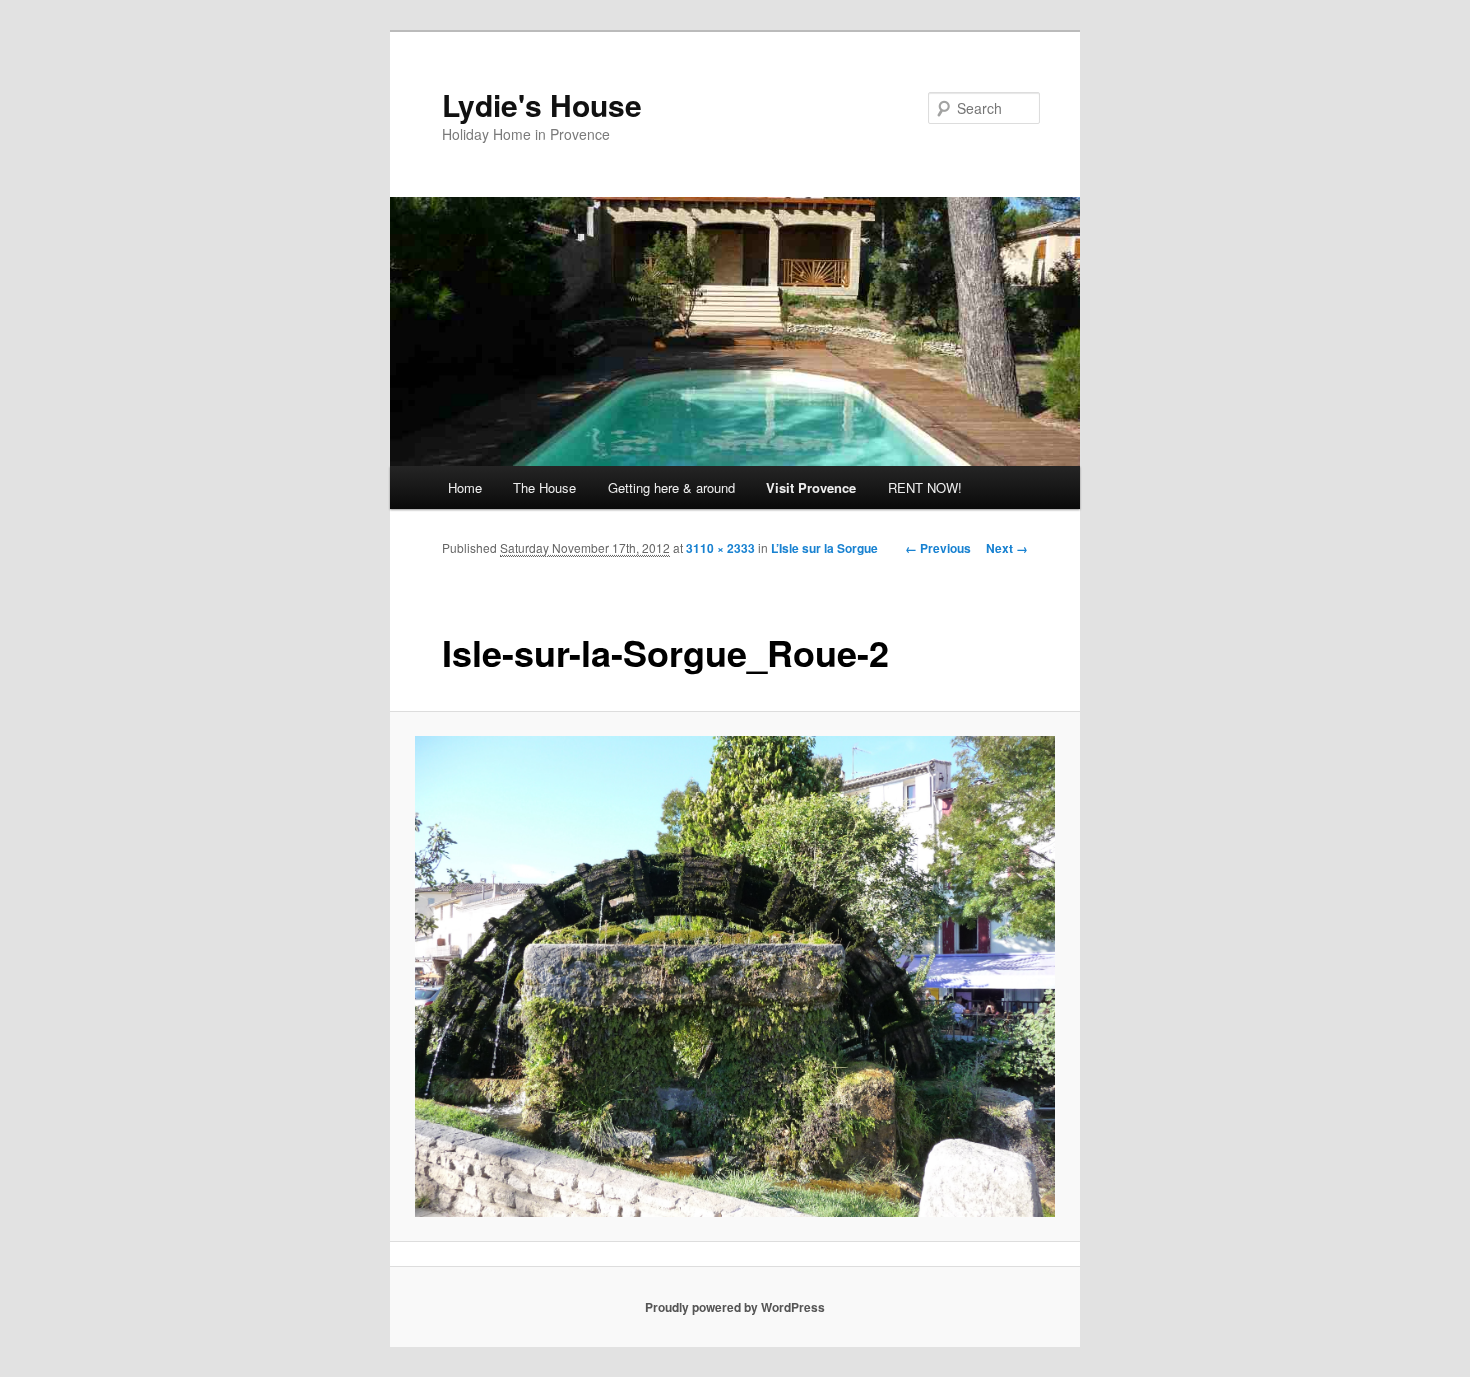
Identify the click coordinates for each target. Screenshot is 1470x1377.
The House (544, 487)
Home (465, 487)
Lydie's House (542, 104)
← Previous (938, 548)
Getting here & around (671, 487)
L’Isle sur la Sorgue (824, 548)
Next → (1007, 548)
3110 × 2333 (720, 548)
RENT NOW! (925, 487)
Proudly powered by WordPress (735, 1307)
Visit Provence (811, 487)
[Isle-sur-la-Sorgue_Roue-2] (735, 976)
